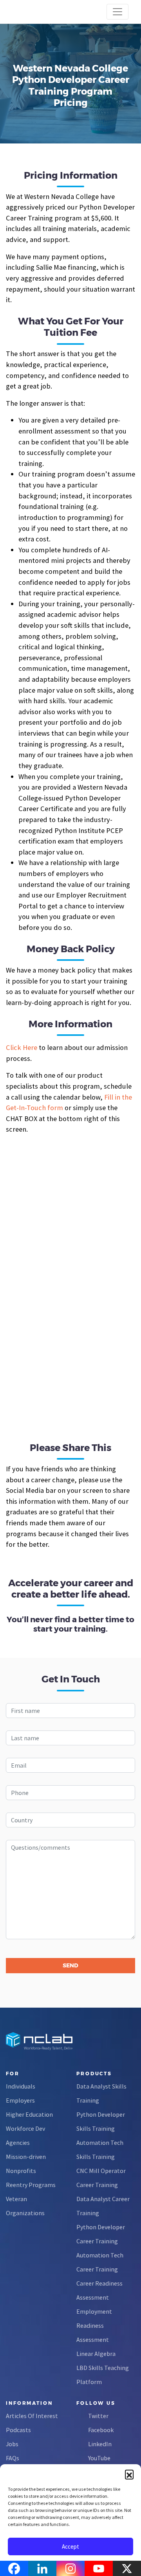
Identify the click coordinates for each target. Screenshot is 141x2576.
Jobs (12, 2444)
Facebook (101, 2430)
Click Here (22, 1047)
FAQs (13, 2458)
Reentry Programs (31, 2185)
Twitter (98, 2416)
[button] (129, 2474)
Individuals (21, 2086)
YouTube (99, 2458)
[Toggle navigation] (117, 12)
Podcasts (18, 2430)
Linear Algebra (96, 2354)
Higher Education (29, 2114)
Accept (70, 2546)
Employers (20, 2100)
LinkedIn (100, 2444)
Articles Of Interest (32, 2416)
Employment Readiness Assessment (94, 2325)
